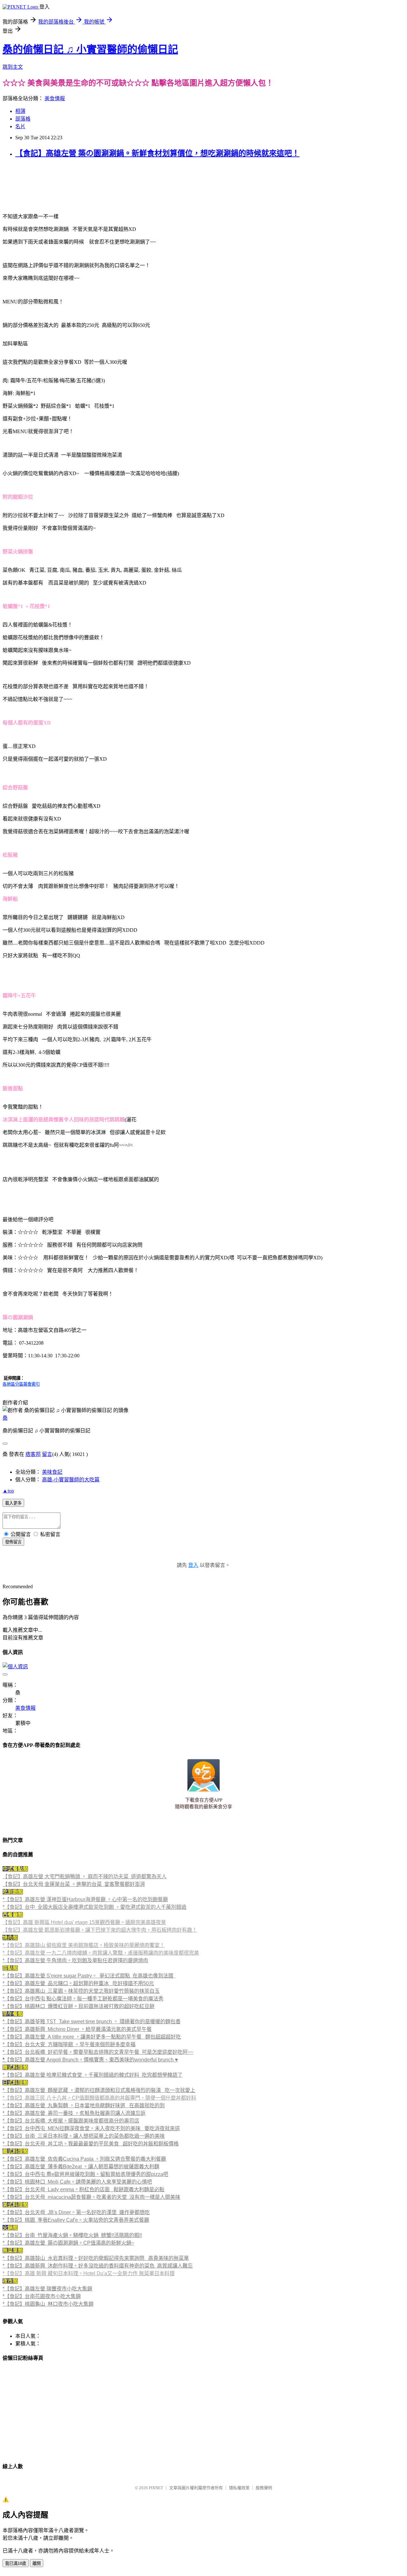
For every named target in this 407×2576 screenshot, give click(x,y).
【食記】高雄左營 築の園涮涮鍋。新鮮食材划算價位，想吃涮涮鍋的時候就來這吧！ (157, 153)
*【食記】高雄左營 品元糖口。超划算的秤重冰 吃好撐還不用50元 (78, 1983)
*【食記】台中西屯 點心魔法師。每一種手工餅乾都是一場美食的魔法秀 (83, 1999)
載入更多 (13, 1503)
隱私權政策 (239, 2488)
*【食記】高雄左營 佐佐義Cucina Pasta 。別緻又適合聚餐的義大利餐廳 (84, 2159)
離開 (37, 2563)
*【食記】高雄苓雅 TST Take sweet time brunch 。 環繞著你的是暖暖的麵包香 (92, 2022)
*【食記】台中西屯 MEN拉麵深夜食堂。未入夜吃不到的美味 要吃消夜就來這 (91, 2128)
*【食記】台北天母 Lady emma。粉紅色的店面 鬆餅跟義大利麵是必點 (83, 2189)
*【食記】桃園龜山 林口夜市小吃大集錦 (48, 2304)
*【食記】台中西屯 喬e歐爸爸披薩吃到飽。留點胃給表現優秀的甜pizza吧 (85, 2174)
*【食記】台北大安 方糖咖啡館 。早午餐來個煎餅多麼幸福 (69, 2044)
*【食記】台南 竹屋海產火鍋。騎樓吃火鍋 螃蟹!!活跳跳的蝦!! (72, 2235)
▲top (8, 1491)
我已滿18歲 (16, 2563)
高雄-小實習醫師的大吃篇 (71, 1480)
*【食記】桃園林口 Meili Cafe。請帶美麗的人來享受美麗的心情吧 (77, 2182)
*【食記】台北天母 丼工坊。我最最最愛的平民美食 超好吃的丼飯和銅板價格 (91, 2144)
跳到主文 (13, 67)
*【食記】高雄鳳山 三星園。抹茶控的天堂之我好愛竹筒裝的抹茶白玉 (81, 1991)
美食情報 (55, 98)
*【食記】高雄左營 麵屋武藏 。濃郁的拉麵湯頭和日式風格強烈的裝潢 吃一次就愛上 (99, 2090)
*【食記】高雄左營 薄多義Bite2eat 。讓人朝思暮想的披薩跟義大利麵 (81, 2167)
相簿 (20, 111)
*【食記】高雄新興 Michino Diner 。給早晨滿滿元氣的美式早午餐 (77, 2029)
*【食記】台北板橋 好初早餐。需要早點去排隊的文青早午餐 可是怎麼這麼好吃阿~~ (98, 2052)
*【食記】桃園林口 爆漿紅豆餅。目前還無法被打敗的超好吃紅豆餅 (79, 2006)
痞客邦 (33, 1454)
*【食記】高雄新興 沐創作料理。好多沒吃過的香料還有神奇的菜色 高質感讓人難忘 (98, 2266)
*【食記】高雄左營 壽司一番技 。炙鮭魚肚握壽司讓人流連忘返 (74, 2113)
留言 (47, 1454)
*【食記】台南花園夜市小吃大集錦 (42, 2296)
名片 (20, 126)
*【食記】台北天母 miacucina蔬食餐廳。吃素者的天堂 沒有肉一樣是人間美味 (91, 2197)
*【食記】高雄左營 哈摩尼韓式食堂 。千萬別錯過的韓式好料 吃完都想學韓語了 (93, 2075)
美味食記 (52, 1472)
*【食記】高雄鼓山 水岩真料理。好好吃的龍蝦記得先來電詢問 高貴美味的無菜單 (96, 2258)
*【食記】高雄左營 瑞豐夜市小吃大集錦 (47, 2289)
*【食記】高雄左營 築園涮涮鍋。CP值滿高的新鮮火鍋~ (68, 2243)
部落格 (23, 119)
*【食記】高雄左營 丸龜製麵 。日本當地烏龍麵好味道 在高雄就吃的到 (84, 2105)
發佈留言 (13, 1542)
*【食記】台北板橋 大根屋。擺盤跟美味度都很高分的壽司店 (71, 2121)
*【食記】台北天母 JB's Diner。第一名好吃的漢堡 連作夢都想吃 (76, 2212)
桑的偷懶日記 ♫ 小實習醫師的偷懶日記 (90, 49)
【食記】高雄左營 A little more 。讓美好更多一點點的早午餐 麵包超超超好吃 (93, 2037)
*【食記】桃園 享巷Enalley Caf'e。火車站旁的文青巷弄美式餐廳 (76, 2220)
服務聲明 (264, 2488)
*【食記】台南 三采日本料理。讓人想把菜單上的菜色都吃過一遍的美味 (84, 2136)
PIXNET (156, 2488)
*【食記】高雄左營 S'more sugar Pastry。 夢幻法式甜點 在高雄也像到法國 (88, 1976)
